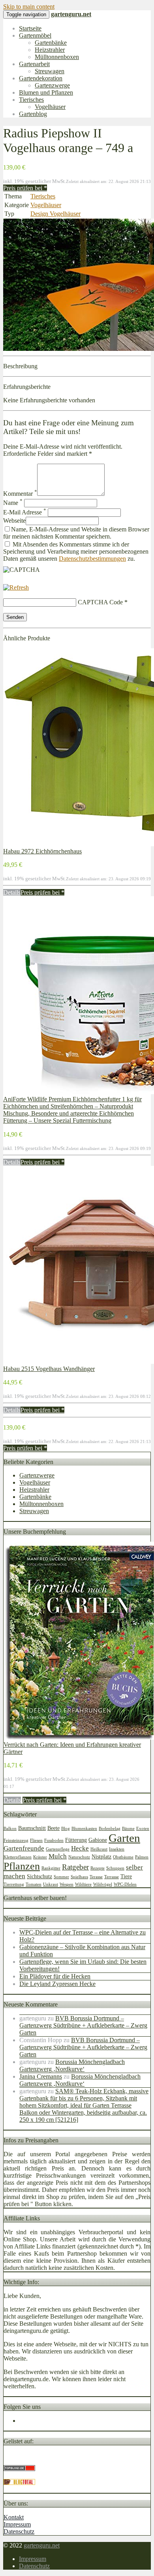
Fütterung (76, 1840)
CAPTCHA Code (100, 602)
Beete (54, 1828)
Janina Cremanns (41, 2076)
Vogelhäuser (50, 107)
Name (13, 503)
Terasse (96, 1877)
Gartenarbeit (34, 64)
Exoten (143, 1829)
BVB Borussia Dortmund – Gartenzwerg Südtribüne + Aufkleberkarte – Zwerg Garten (83, 2025)
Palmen (142, 1857)
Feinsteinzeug (16, 1840)
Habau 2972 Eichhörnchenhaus (42, 851)
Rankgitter (51, 1868)
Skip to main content (29, 7)
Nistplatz (101, 1856)
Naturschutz (79, 1857)
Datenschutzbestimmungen (92, 559)
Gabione (98, 1840)
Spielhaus (79, 1877)
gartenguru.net (42, 2545)
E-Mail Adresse (25, 512)
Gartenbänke (51, 43)
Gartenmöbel (35, 35)
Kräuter (40, 1857)
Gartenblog (33, 114)
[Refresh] (16, 587)
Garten (124, 1838)
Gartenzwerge (52, 85)
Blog (66, 1829)
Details (12, 892)
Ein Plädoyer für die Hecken (55, 1976)
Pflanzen (22, 1866)
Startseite (30, 28)
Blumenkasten (84, 1829)
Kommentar (20, 494)
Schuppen (115, 1868)
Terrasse (112, 1877)
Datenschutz (19, 2531)
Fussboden (54, 1840)
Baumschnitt (32, 1828)
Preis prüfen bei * (25, 188)
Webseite (14, 521)
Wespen (67, 1884)
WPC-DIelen (125, 1884)
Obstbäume (123, 1857)
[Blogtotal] (19, 2483)
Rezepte (98, 1868)
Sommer (61, 1877)
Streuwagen (50, 71)
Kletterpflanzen (18, 1857)
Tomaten (34, 1884)
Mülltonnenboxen (57, 57)
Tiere (126, 1876)
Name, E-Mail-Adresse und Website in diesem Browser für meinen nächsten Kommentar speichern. (76, 533)
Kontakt (14, 2517)
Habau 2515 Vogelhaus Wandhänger (49, 1369)
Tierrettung (14, 1884)
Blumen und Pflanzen (46, 92)
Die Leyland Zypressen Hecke (57, 1984)
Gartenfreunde (24, 1848)
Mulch (58, 1856)
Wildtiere (83, 1884)
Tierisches (31, 100)
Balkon (10, 1829)
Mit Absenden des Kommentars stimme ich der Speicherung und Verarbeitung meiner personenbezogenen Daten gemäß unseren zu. (76, 551)
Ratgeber (75, 1867)
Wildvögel (103, 1884)
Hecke (80, 1848)
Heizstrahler (50, 50)
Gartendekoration (41, 78)
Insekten (117, 1849)
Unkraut (51, 1884)
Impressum (17, 2524)
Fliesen (36, 1840)
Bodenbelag (110, 1829)
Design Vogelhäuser (55, 214)
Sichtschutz (39, 1876)
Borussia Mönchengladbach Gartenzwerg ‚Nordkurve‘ (72, 2065)
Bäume (128, 1829)
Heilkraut (99, 1849)
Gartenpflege (58, 1849)
